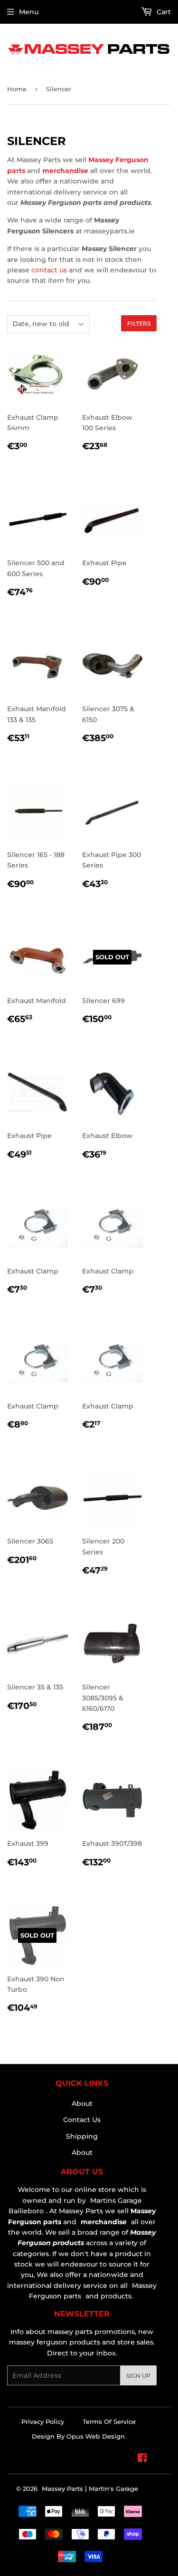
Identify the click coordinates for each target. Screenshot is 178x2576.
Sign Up (138, 2376)
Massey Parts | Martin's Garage (90, 2489)
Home (17, 89)
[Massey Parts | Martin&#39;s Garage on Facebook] (142, 2459)
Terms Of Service (109, 2422)
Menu (29, 12)
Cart (163, 12)
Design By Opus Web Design (78, 2436)
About (82, 2103)
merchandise (65, 171)
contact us (49, 270)
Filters (139, 323)
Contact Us (82, 2120)
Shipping (82, 2136)
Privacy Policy (43, 2422)
